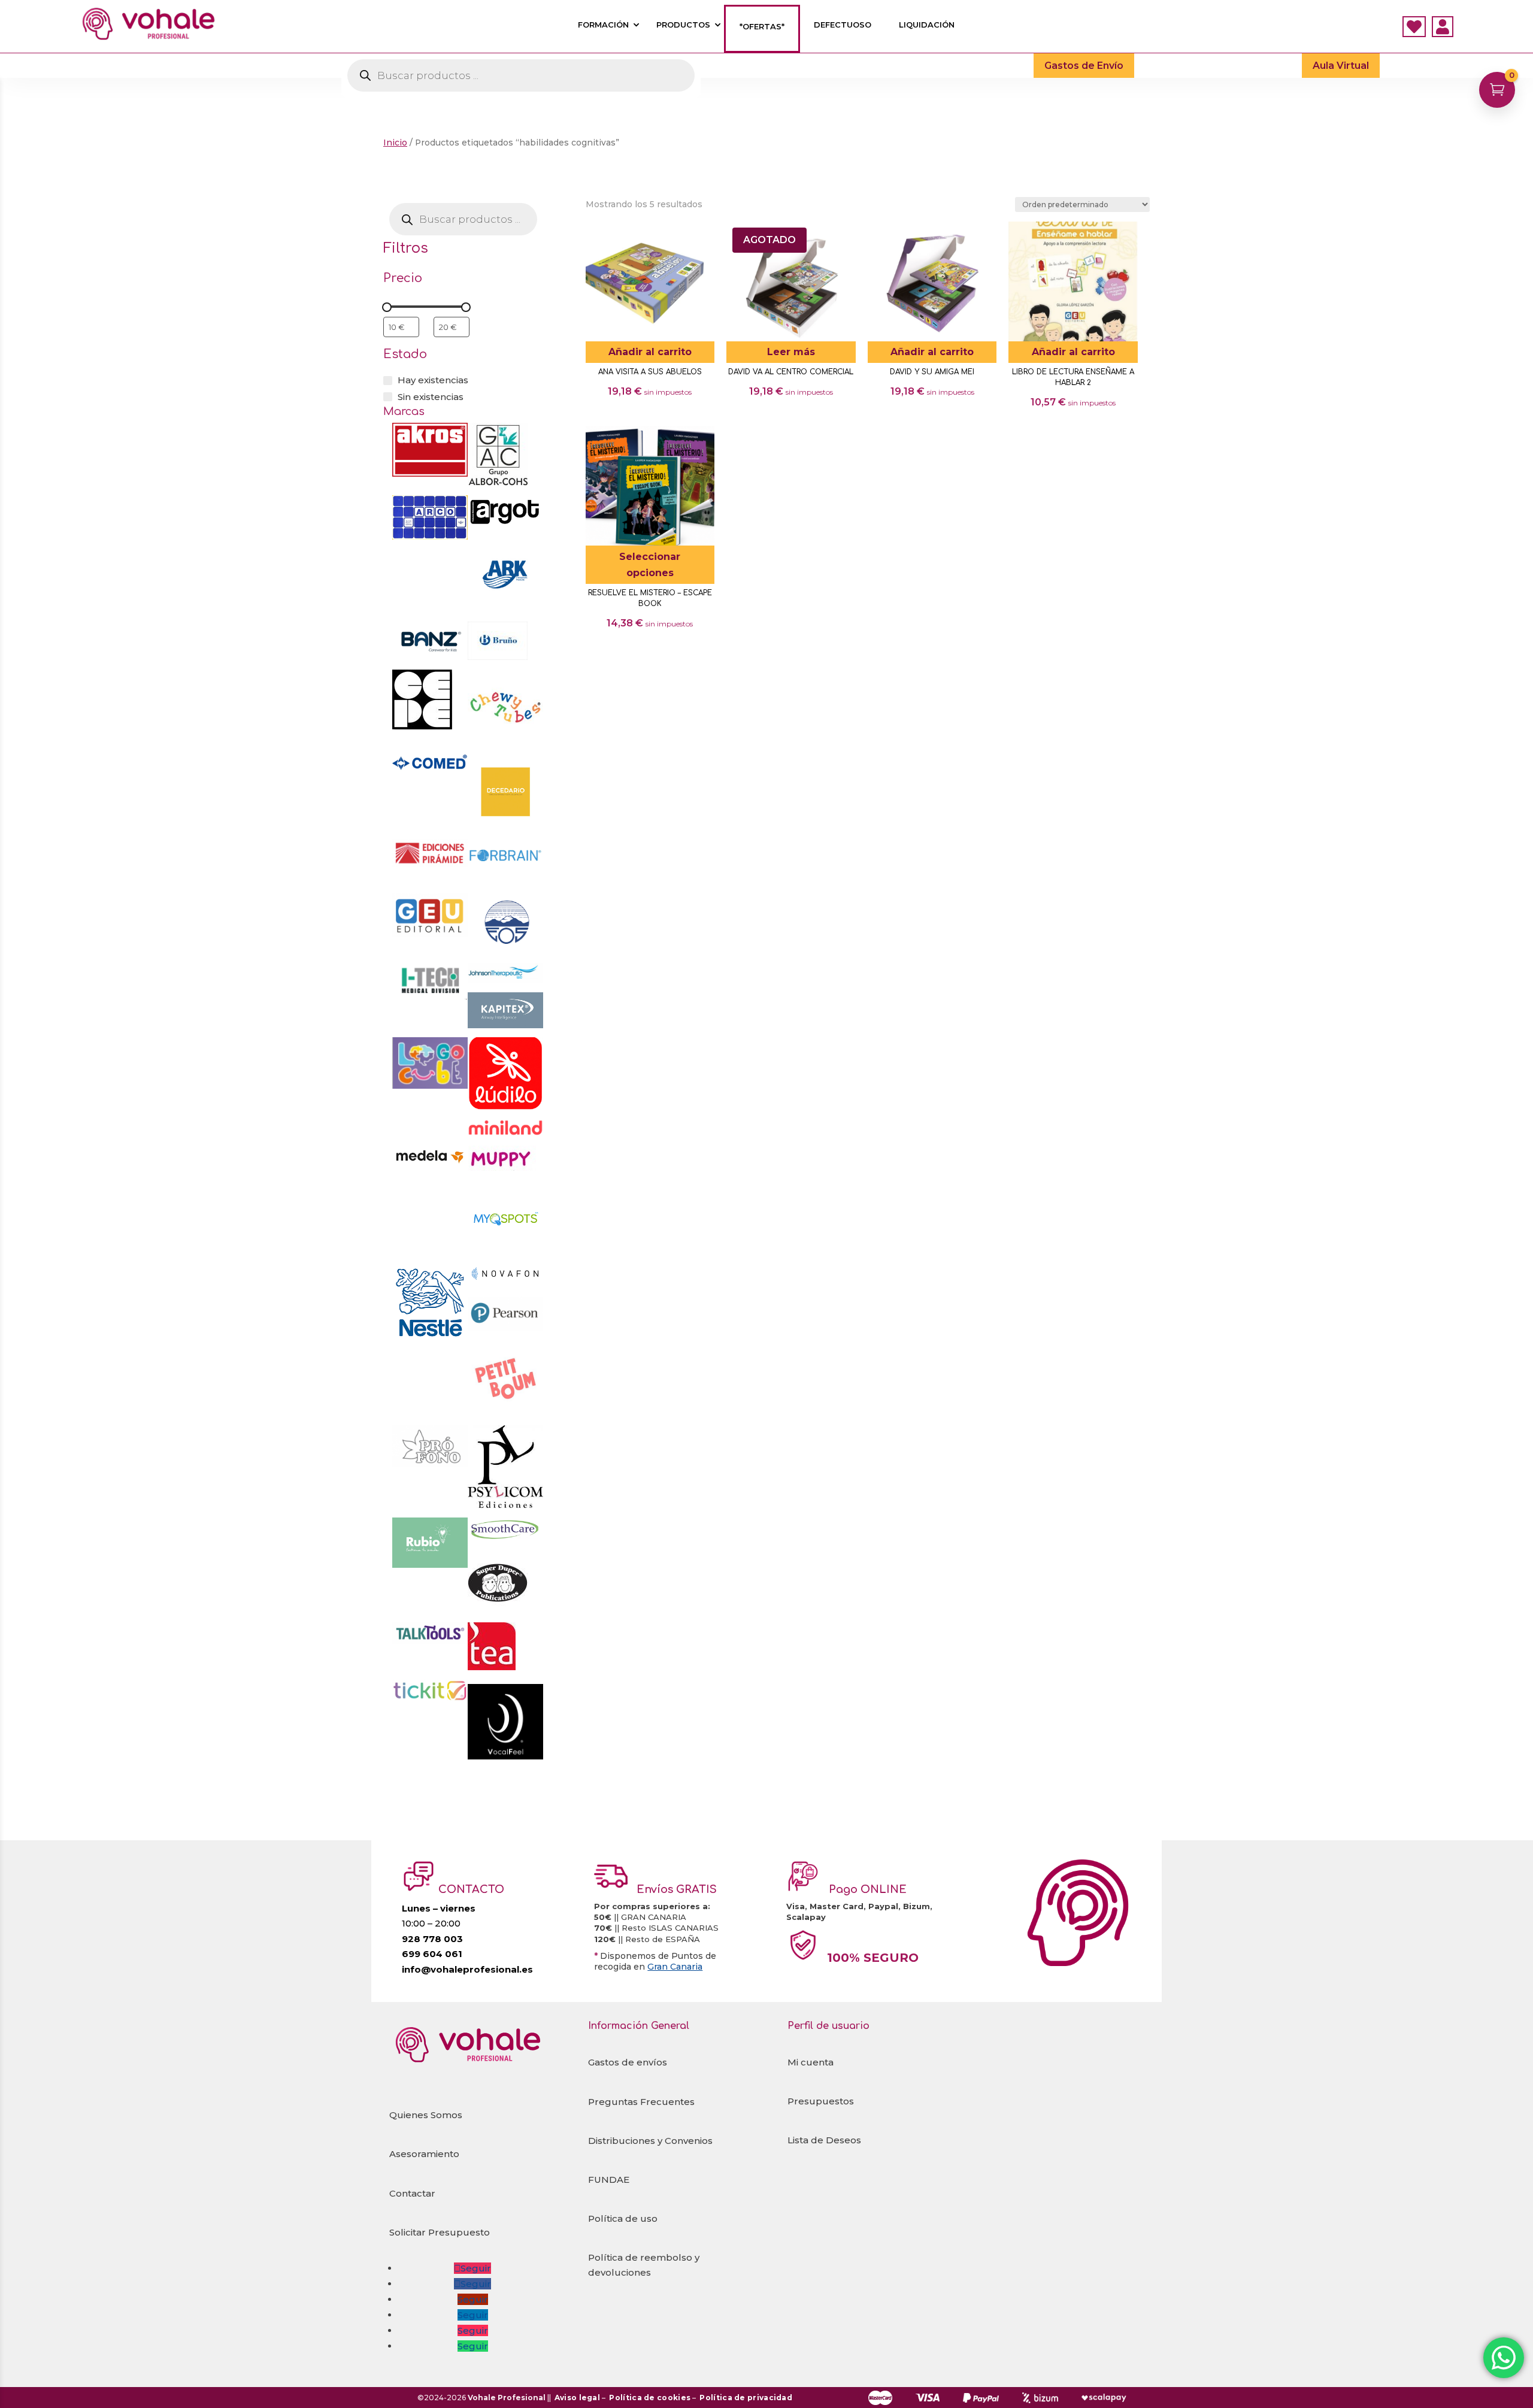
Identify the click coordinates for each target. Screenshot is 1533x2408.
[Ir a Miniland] (505, 1133)
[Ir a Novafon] (505, 1279)
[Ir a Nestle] (430, 1337)
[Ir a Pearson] (505, 1328)
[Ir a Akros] (430, 473)
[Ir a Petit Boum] (505, 1413)
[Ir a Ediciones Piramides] (430, 863)
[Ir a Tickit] (430, 1698)
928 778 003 (432, 1939)
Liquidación (927, 25)
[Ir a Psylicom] (505, 1505)
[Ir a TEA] (492, 1667)
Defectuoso (843, 25)
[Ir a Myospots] (505, 1252)
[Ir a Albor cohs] (498, 483)
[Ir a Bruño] (498, 657)
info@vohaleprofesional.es (467, 1969)
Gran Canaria (675, 1967)
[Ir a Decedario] (505, 826)
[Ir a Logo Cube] (430, 1085)
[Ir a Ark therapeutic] (505, 609)
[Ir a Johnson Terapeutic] (505, 980)
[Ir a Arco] (430, 536)
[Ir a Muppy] (502, 1167)
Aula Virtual (1341, 66)
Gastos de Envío (1084, 66)
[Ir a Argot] (505, 524)
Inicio (395, 143)
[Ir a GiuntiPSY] (505, 950)
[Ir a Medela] (430, 1191)
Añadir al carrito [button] (650, 352)
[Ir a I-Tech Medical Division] (430, 996)
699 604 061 (432, 1954)
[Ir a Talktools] (430, 1641)
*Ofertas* (762, 27)
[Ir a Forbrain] (505, 881)
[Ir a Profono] (430, 1464)
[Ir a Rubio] (430, 1565)
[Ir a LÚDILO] (505, 1106)
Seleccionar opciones (650, 565)
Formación (603, 25)
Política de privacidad (746, 2398)
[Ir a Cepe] (422, 726)
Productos (683, 25)
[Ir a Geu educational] (430, 934)
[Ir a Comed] (430, 769)
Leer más (791, 352)
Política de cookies (650, 2398)
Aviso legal (577, 2398)
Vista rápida (701, 235)
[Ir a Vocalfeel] (505, 1756)
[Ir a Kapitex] (505, 1025)
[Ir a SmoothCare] (505, 1541)
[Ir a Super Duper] (498, 1610)
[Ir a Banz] (430, 655)
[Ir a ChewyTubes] (505, 742)
